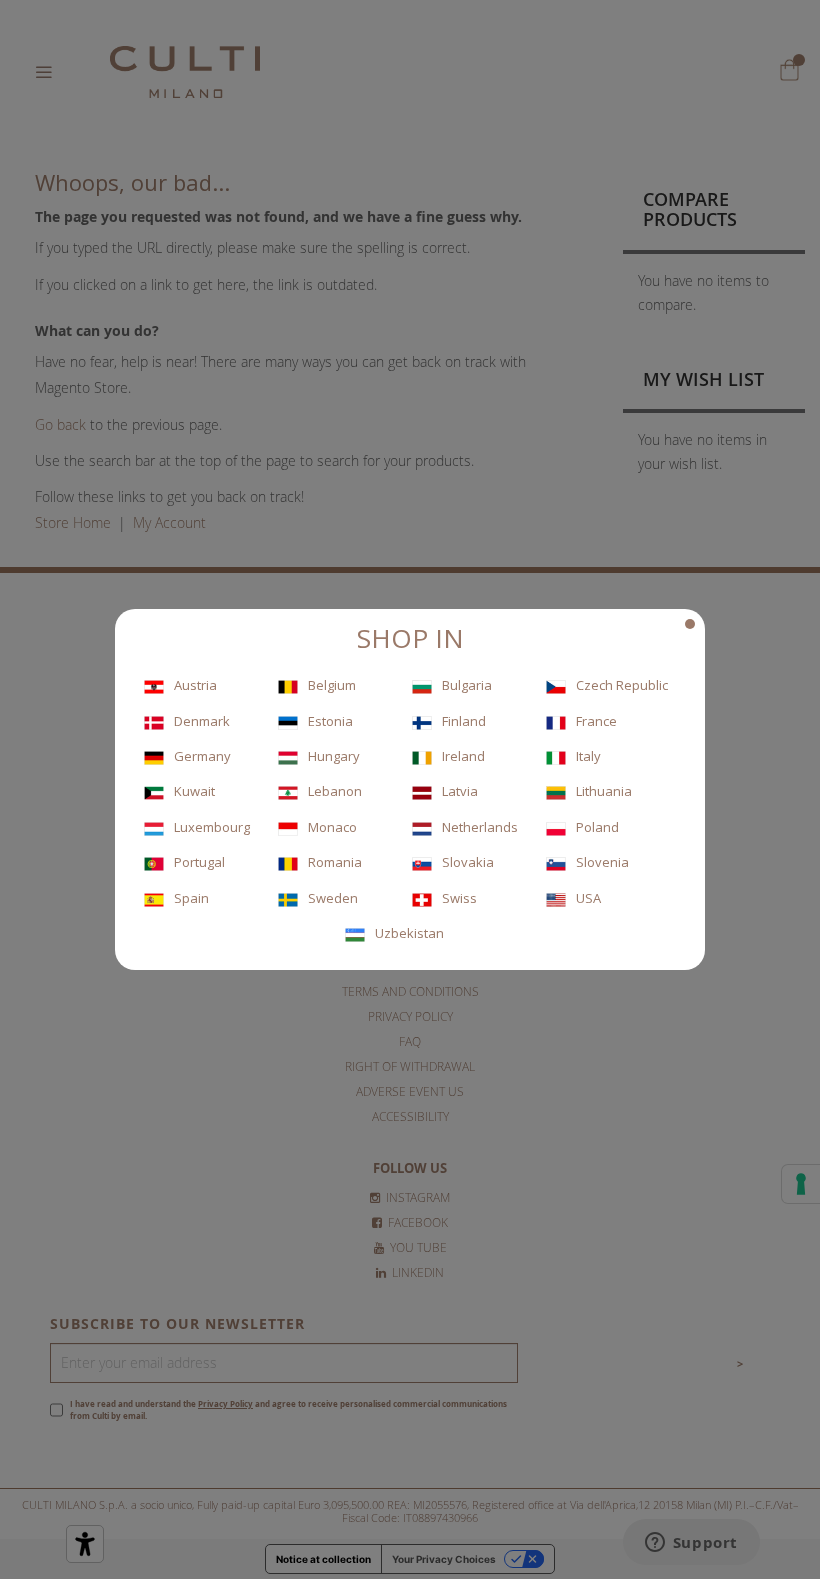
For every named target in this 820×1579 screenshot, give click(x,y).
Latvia (460, 791)
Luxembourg (212, 827)
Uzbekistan (409, 933)
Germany (202, 756)
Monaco (332, 827)
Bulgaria (467, 685)
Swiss (459, 898)
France (596, 721)
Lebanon (335, 791)
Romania (335, 862)
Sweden (333, 898)
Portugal (199, 862)
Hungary (334, 756)
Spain (191, 898)
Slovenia (602, 862)
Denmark (202, 721)
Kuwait (194, 791)
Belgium (332, 685)
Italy (588, 756)
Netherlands (480, 827)
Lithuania (604, 791)
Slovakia (468, 862)
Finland (464, 721)
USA (588, 898)
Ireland (463, 756)
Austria (195, 685)
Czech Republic (622, 685)
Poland (597, 827)
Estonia (330, 721)
